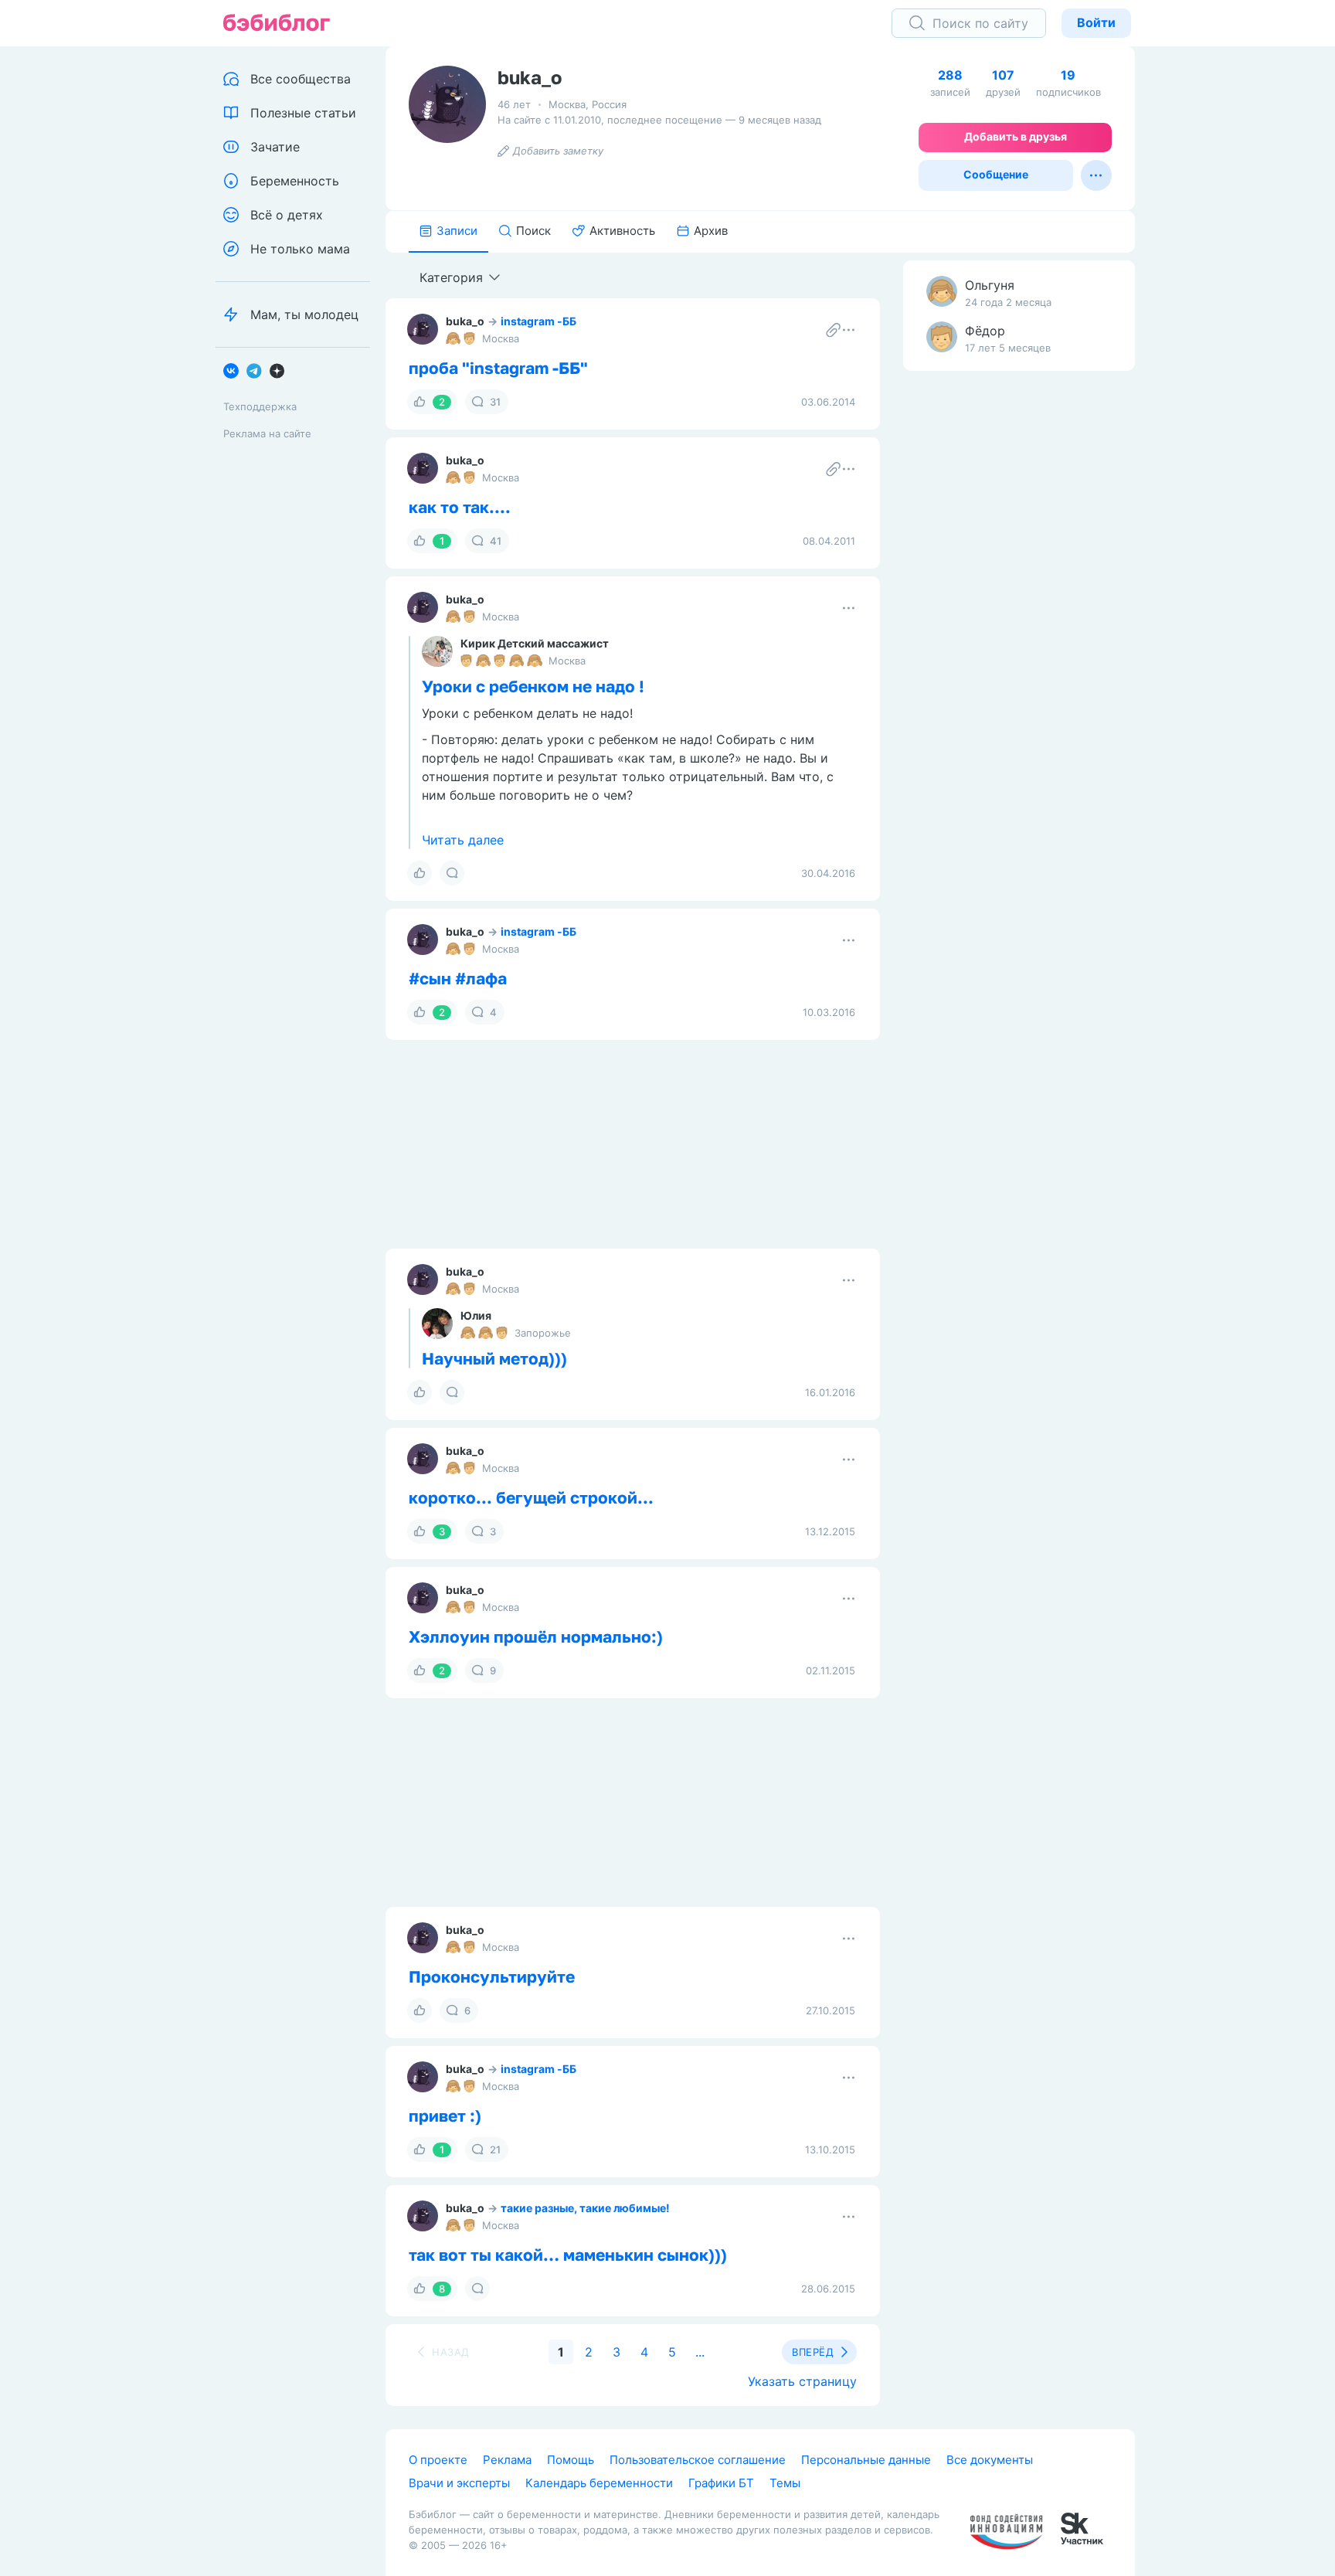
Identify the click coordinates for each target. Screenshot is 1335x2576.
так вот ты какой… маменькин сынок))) (568, 2255)
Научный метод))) (494, 1358)
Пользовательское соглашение (698, 2460)
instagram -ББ (538, 321)
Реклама (507, 2460)
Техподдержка (260, 406)
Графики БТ (721, 2483)
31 (495, 402)
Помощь (571, 2460)
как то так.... (460, 507)
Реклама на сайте (267, 433)
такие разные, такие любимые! (585, 2208)
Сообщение (996, 174)
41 (496, 541)
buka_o (465, 321)
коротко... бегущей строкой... (531, 1497)
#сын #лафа (458, 978)
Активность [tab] (622, 231)
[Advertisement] (1019, 626)
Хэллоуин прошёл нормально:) (536, 1636)
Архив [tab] (711, 231)
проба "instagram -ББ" (498, 368)
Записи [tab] (457, 231)
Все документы (990, 2460)
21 (495, 2149)
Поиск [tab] (533, 231)
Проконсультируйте (492, 1976)
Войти (1096, 22)
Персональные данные (866, 2460)
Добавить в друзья (1016, 136)
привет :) (445, 2116)
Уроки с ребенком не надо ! (533, 686)
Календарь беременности (599, 2483)
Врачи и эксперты (459, 2483)
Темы (785, 2483)
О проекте (438, 2460)
